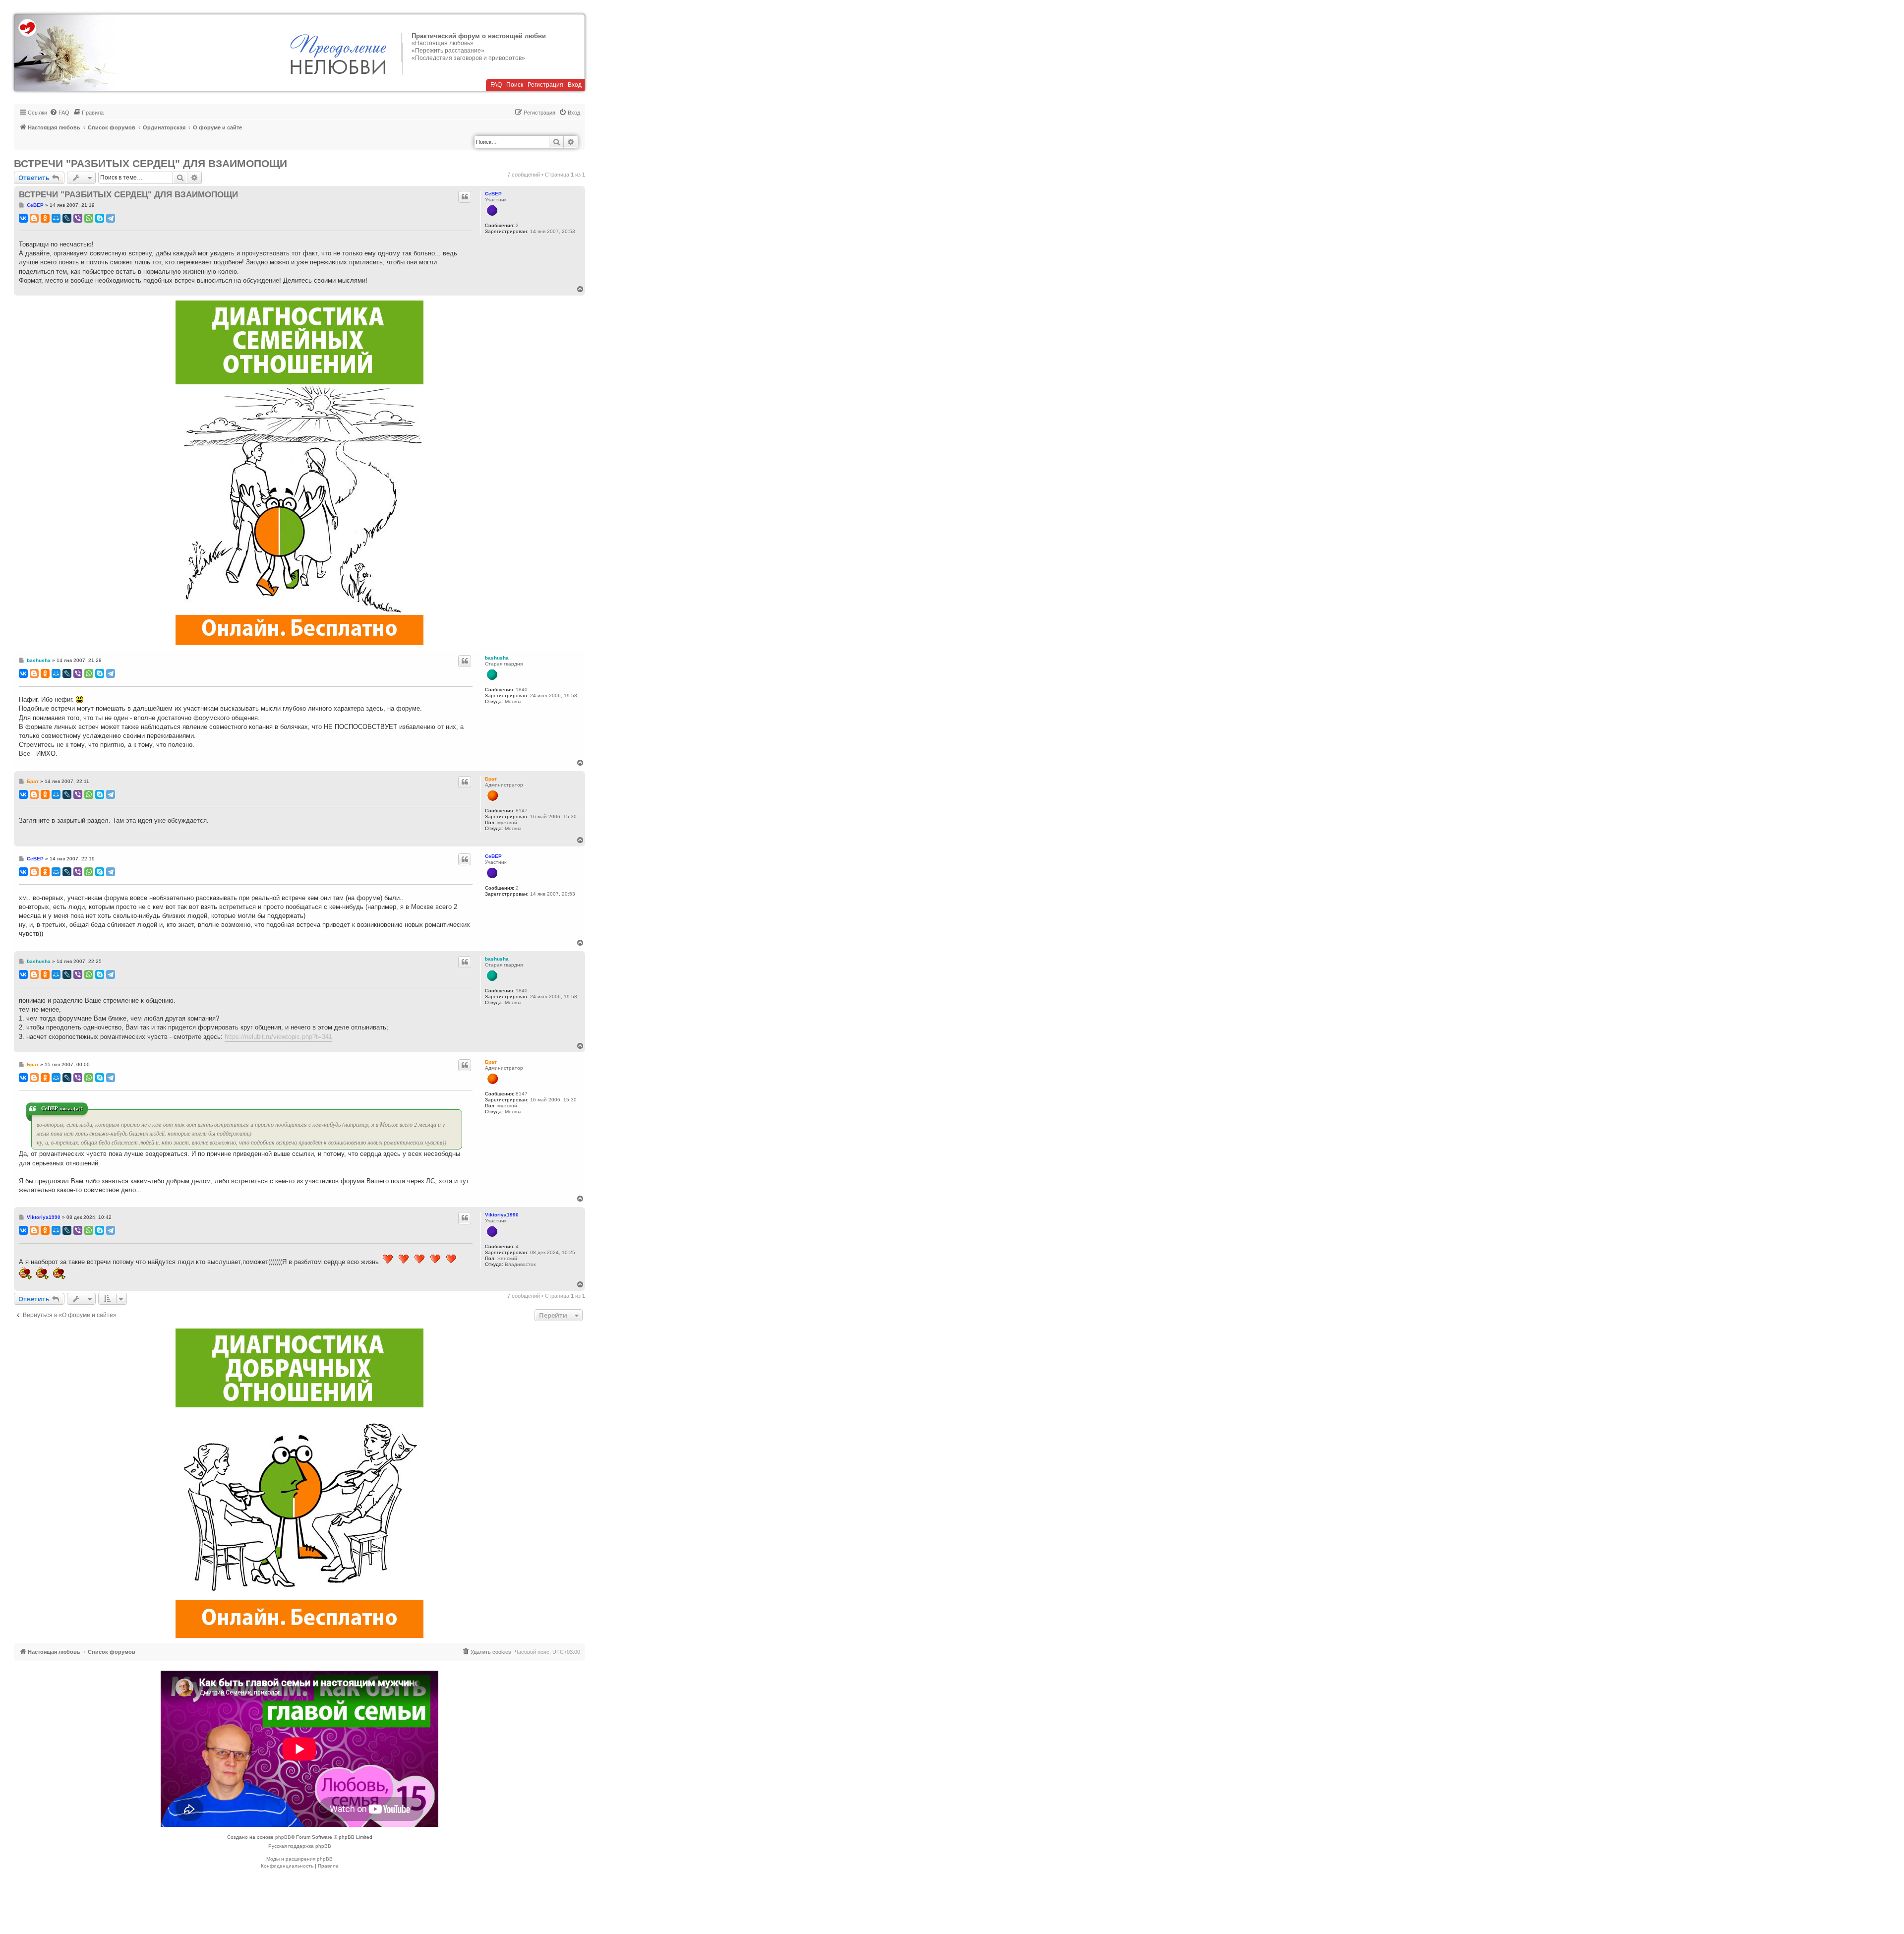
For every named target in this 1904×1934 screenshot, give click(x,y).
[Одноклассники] (45, 218)
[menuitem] (59, 113)
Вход (575, 85)
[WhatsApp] (89, 218)
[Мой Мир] (56, 218)
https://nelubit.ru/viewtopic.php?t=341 (278, 1037)
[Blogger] (34, 218)
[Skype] (100, 218)
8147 (522, 811)
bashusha (497, 658)
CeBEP (493, 194)
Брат (491, 779)
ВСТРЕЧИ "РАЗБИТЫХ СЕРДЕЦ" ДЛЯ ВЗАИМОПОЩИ (150, 163)
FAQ (496, 85)
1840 (522, 690)
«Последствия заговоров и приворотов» (468, 58)
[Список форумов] (65, 53)
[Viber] (78, 218)
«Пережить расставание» (448, 51)
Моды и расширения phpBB (299, 1859)
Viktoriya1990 (502, 1215)
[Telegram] (111, 218)
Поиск (515, 85)
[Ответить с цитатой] (465, 197)
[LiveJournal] (67, 218)
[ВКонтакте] (23, 218)
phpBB (283, 1837)
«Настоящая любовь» (443, 43)
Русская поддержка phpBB (300, 1846)
